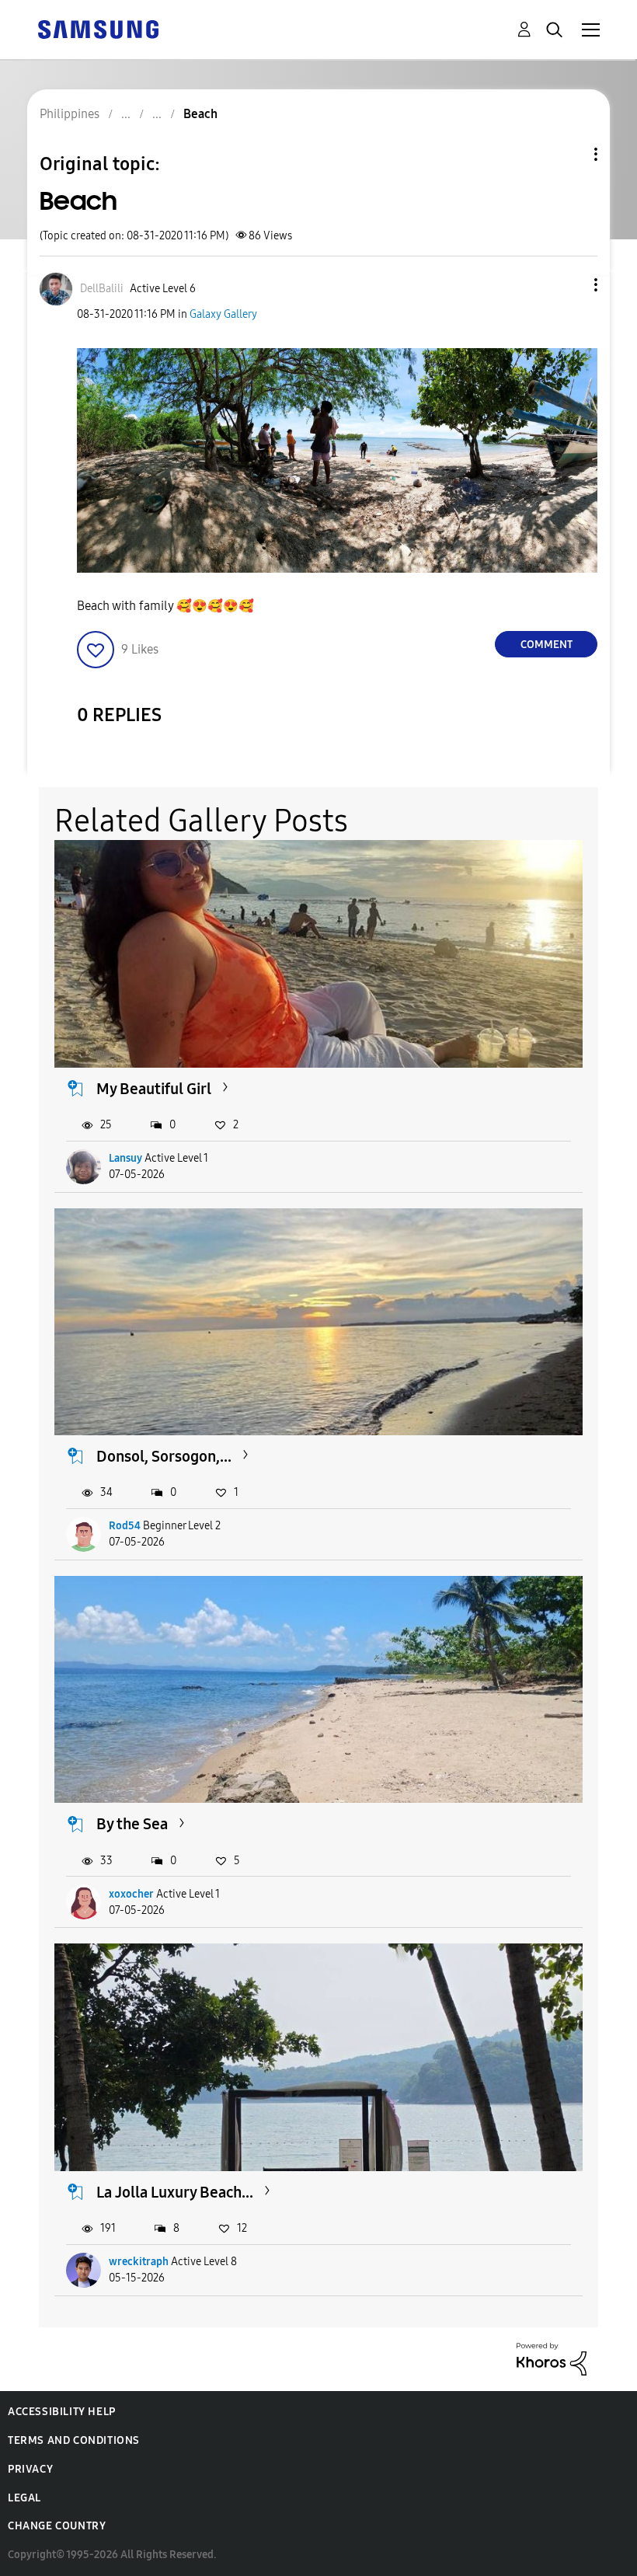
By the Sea (132, 1824)
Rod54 (125, 1526)
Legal (24, 2498)
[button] (570, 285)
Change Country (57, 2526)
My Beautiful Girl (154, 1089)
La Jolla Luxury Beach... (175, 2192)
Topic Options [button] (569, 154)
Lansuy (125, 1158)
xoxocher (131, 1894)
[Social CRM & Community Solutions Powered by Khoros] (552, 2358)
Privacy (30, 2469)
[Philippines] (98, 28)
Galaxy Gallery (223, 314)
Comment (546, 645)
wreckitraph (139, 2262)
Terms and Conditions (74, 2440)
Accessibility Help (62, 2412)
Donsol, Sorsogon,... (164, 1456)
